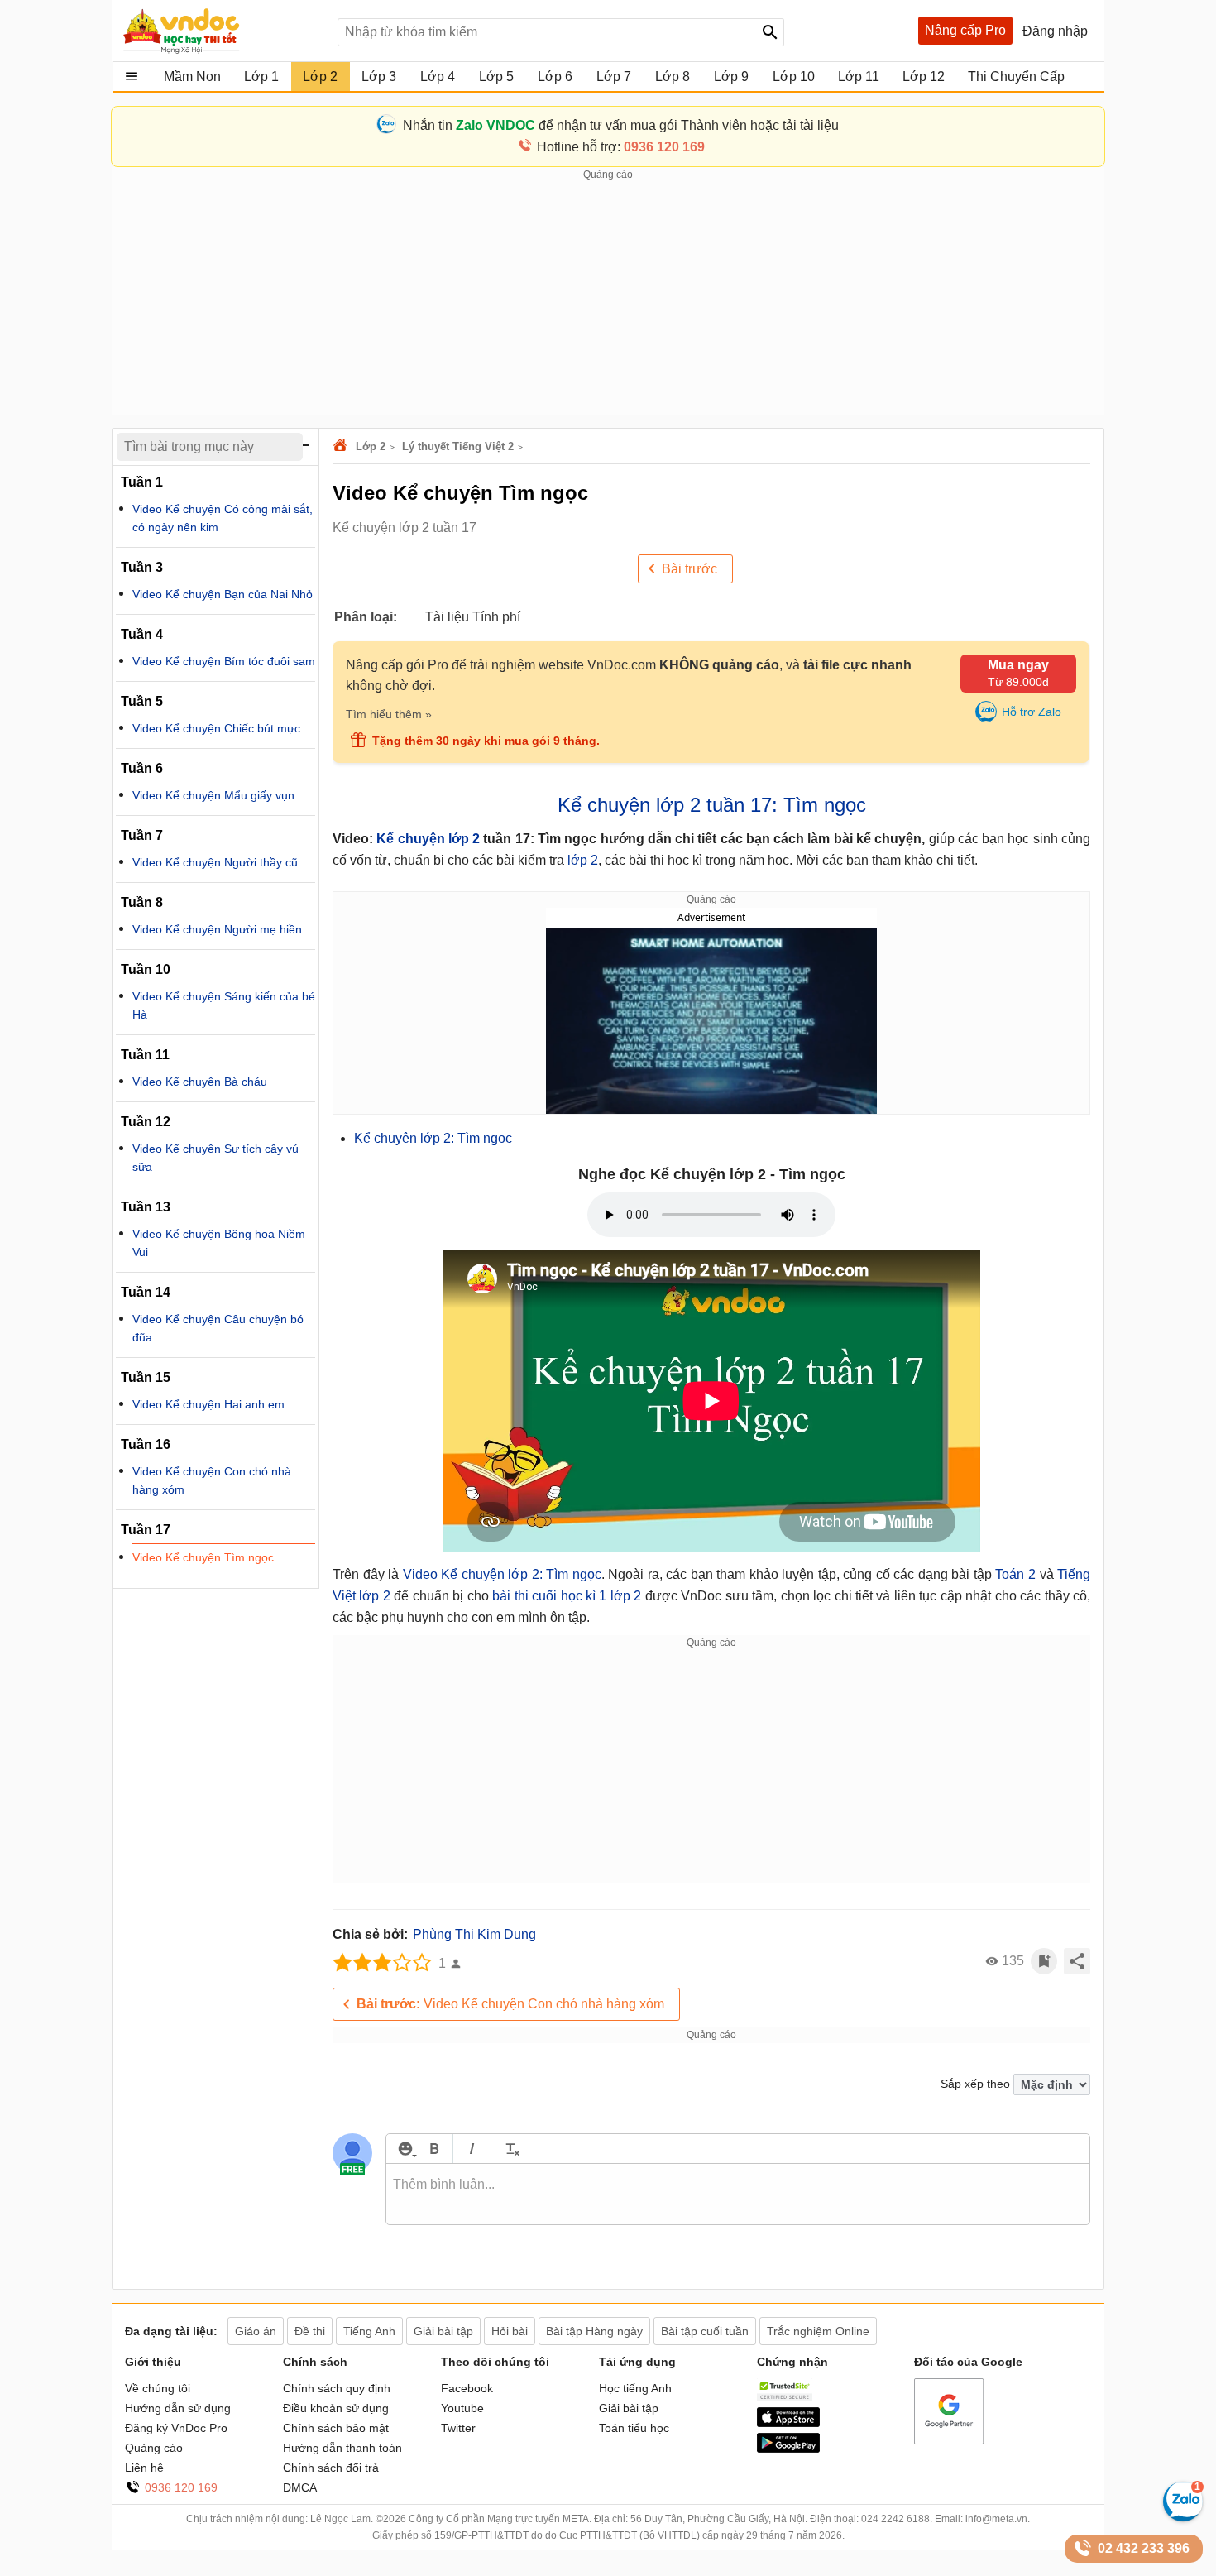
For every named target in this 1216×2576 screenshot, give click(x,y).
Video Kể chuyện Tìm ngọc (203, 1557)
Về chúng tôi (158, 2388)
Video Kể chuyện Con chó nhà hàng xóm (510, 2004)
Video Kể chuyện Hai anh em (208, 1404)
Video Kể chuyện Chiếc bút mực (216, 728)
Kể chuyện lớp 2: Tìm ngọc (433, 1138)
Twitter (458, 2428)
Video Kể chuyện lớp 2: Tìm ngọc (502, 1574)
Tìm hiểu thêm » (389, 714)
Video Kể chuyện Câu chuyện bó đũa (218, 1328)
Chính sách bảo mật (336, 2428)
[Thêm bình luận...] (738, 2195)
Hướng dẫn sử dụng (178, 2408)
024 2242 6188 (895, 2519)
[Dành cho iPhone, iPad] (788, 2423)
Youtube (462, 2408)
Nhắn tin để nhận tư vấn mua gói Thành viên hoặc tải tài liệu (621, 125)
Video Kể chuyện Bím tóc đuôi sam (224, 661)
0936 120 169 (181, 2487)
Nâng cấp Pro (965, 30)
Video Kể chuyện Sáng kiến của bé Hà (224, 1005)
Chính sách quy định (337, 2388)
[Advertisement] (608, 299)
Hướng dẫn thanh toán (342, 2448)
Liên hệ (144, 2468)
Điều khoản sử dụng (336, 2408)
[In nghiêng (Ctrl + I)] (472, 2149)
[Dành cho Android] (788, 2449)
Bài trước (689, 569)
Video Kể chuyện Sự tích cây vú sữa (215, 1158)
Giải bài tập (629, 2408)
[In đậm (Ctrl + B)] (434, 2149)
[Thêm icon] (405, 2149)
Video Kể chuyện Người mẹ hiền (217, 929)
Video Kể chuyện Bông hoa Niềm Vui (219, 1243)
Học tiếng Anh (635, 2388)
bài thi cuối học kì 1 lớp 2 (567, 1596)
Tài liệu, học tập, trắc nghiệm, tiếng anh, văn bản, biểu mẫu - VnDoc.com (222, 31)
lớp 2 (583, 860)
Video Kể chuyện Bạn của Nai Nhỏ (223, 594)
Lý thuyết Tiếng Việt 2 (458, 446)
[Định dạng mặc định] (510, 2149)
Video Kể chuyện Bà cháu (200, 1082)
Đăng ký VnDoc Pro (176, 2428)
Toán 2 (1017, 1574)
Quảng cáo (154, 2448)
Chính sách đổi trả (331, 2468)
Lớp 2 (371, 446)
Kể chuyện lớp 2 (428, 839)
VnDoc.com (342, 446)
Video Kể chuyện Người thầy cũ (215, 862)
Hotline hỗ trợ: (621, 147)
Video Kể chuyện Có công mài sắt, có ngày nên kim (223, 518)
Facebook (467, 2388)
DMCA (300, 2487)
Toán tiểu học (634, 2428)
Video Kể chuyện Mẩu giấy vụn (213, 795)
